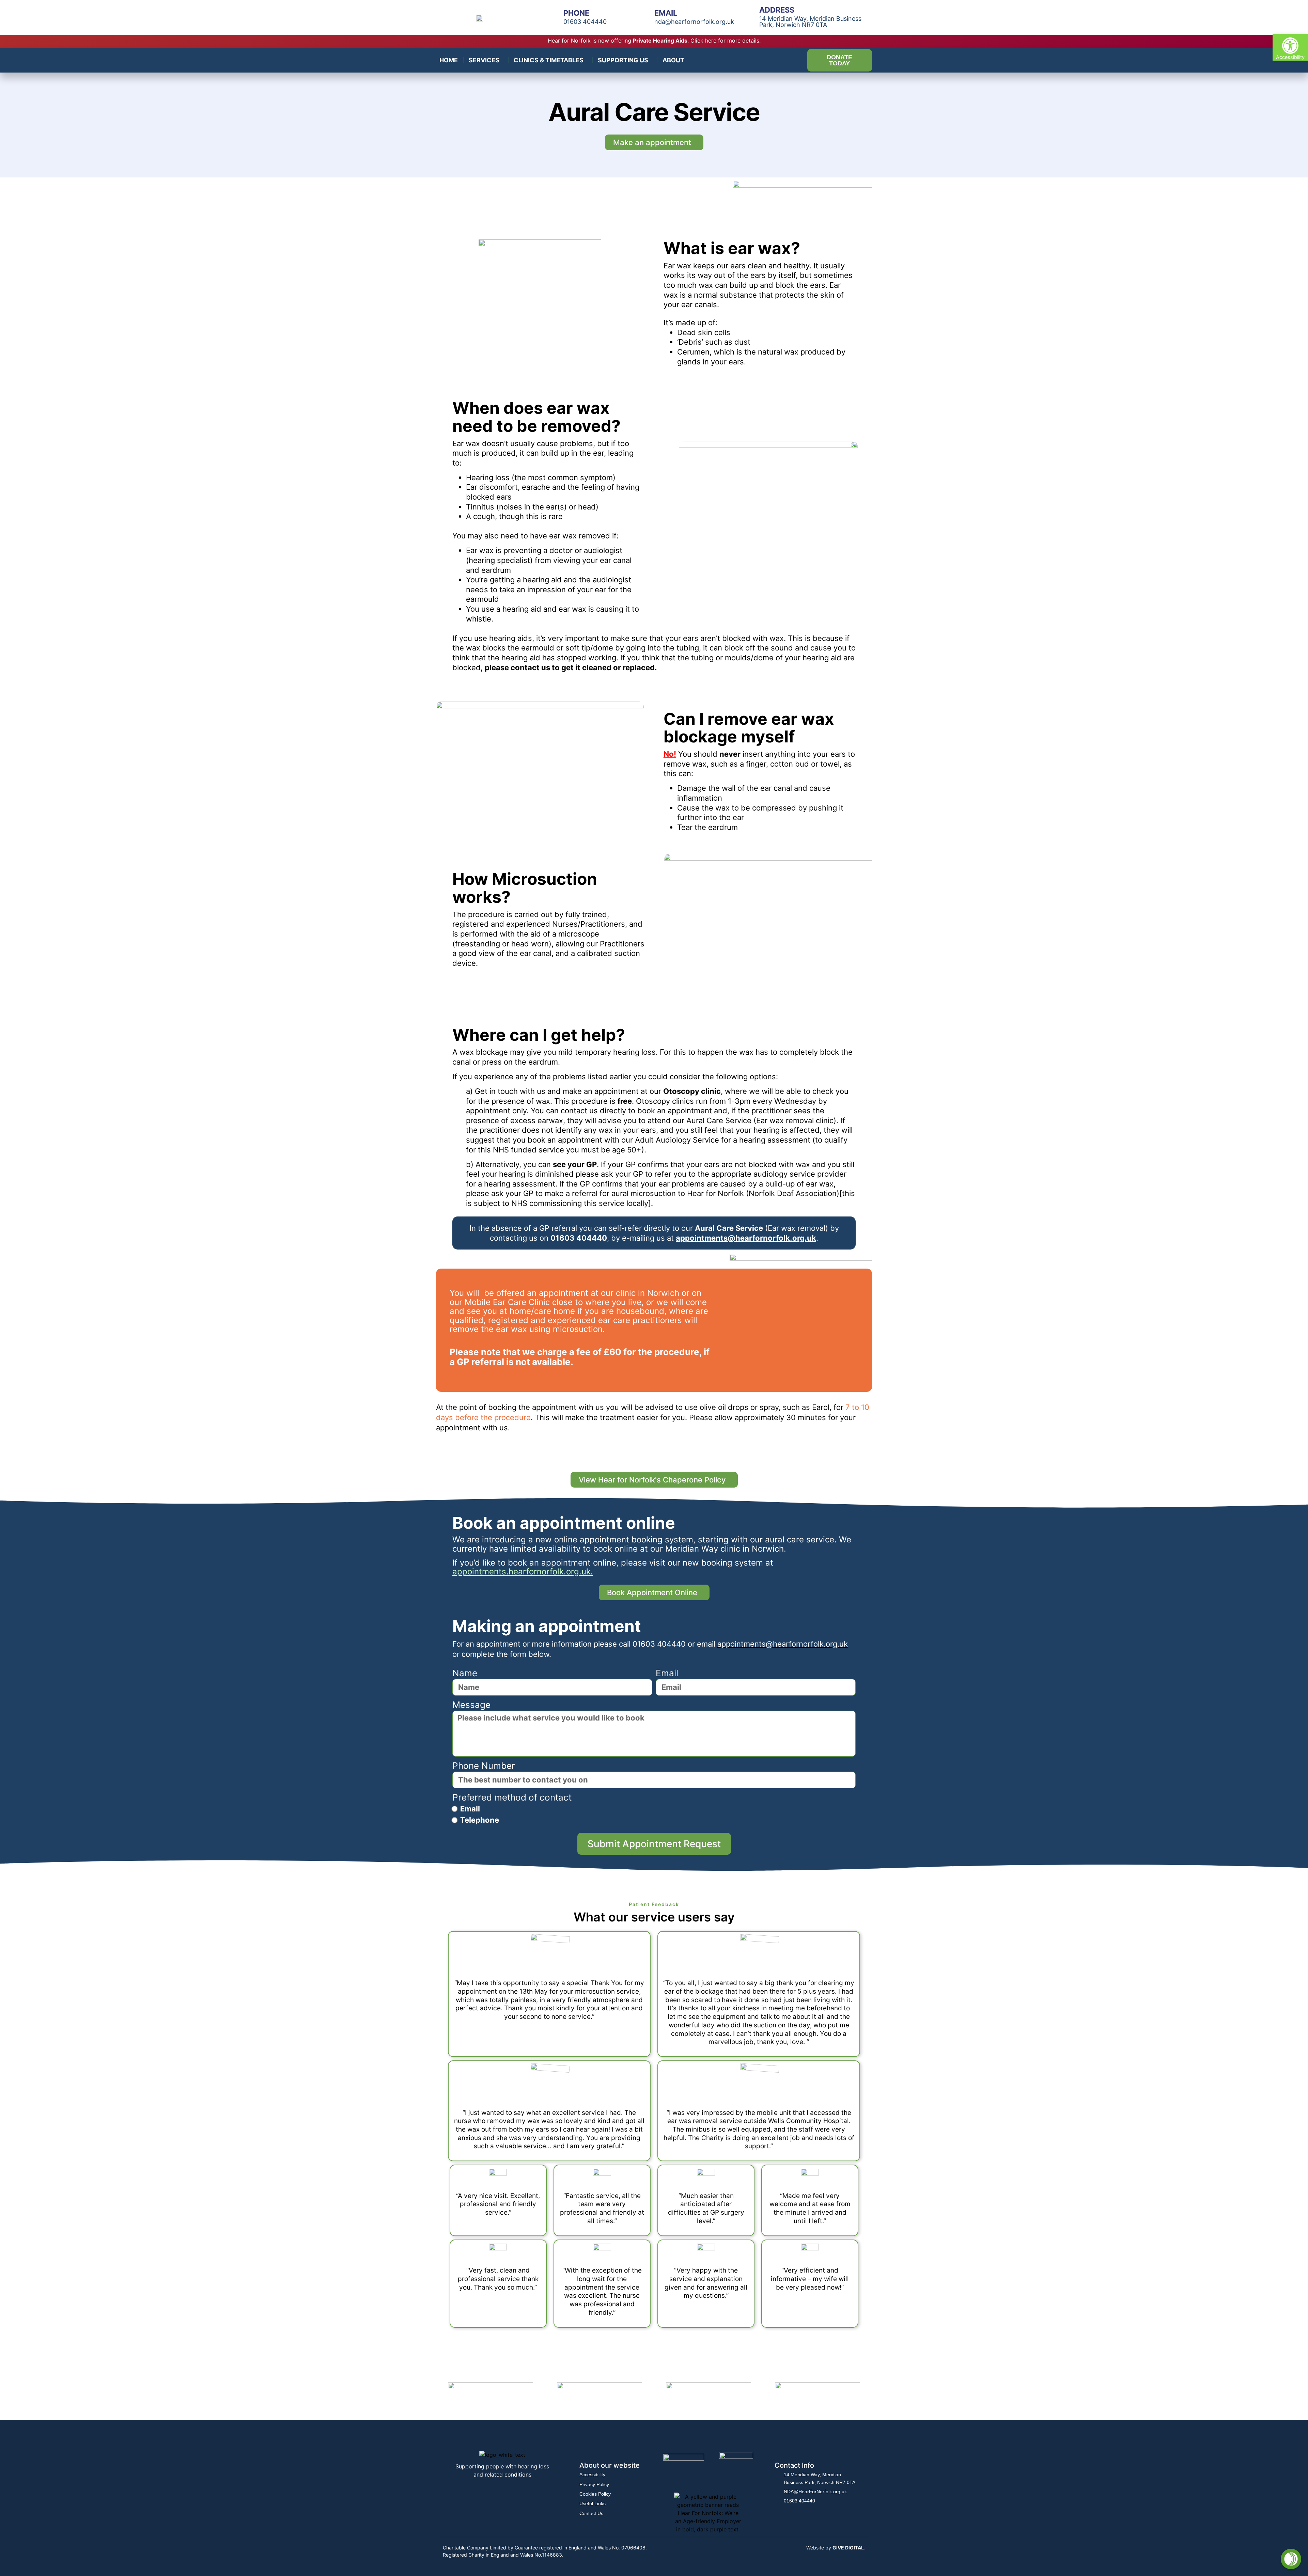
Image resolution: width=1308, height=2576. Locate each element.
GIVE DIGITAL (849, 2548)
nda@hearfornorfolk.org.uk (694, 22)
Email (667, 1673)
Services (484, 60)
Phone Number (484, 1766)
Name (465, 1673)
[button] (1290, 47)
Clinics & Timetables (549, 60)
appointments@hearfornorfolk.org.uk (746, 1238)
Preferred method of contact (512, 1797)
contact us (530, 667)
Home (449, 60)
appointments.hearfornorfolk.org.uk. (523, 1572)
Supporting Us (623, 60)
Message (471, 1705)
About (673, 60)
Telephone (480, 1820)
